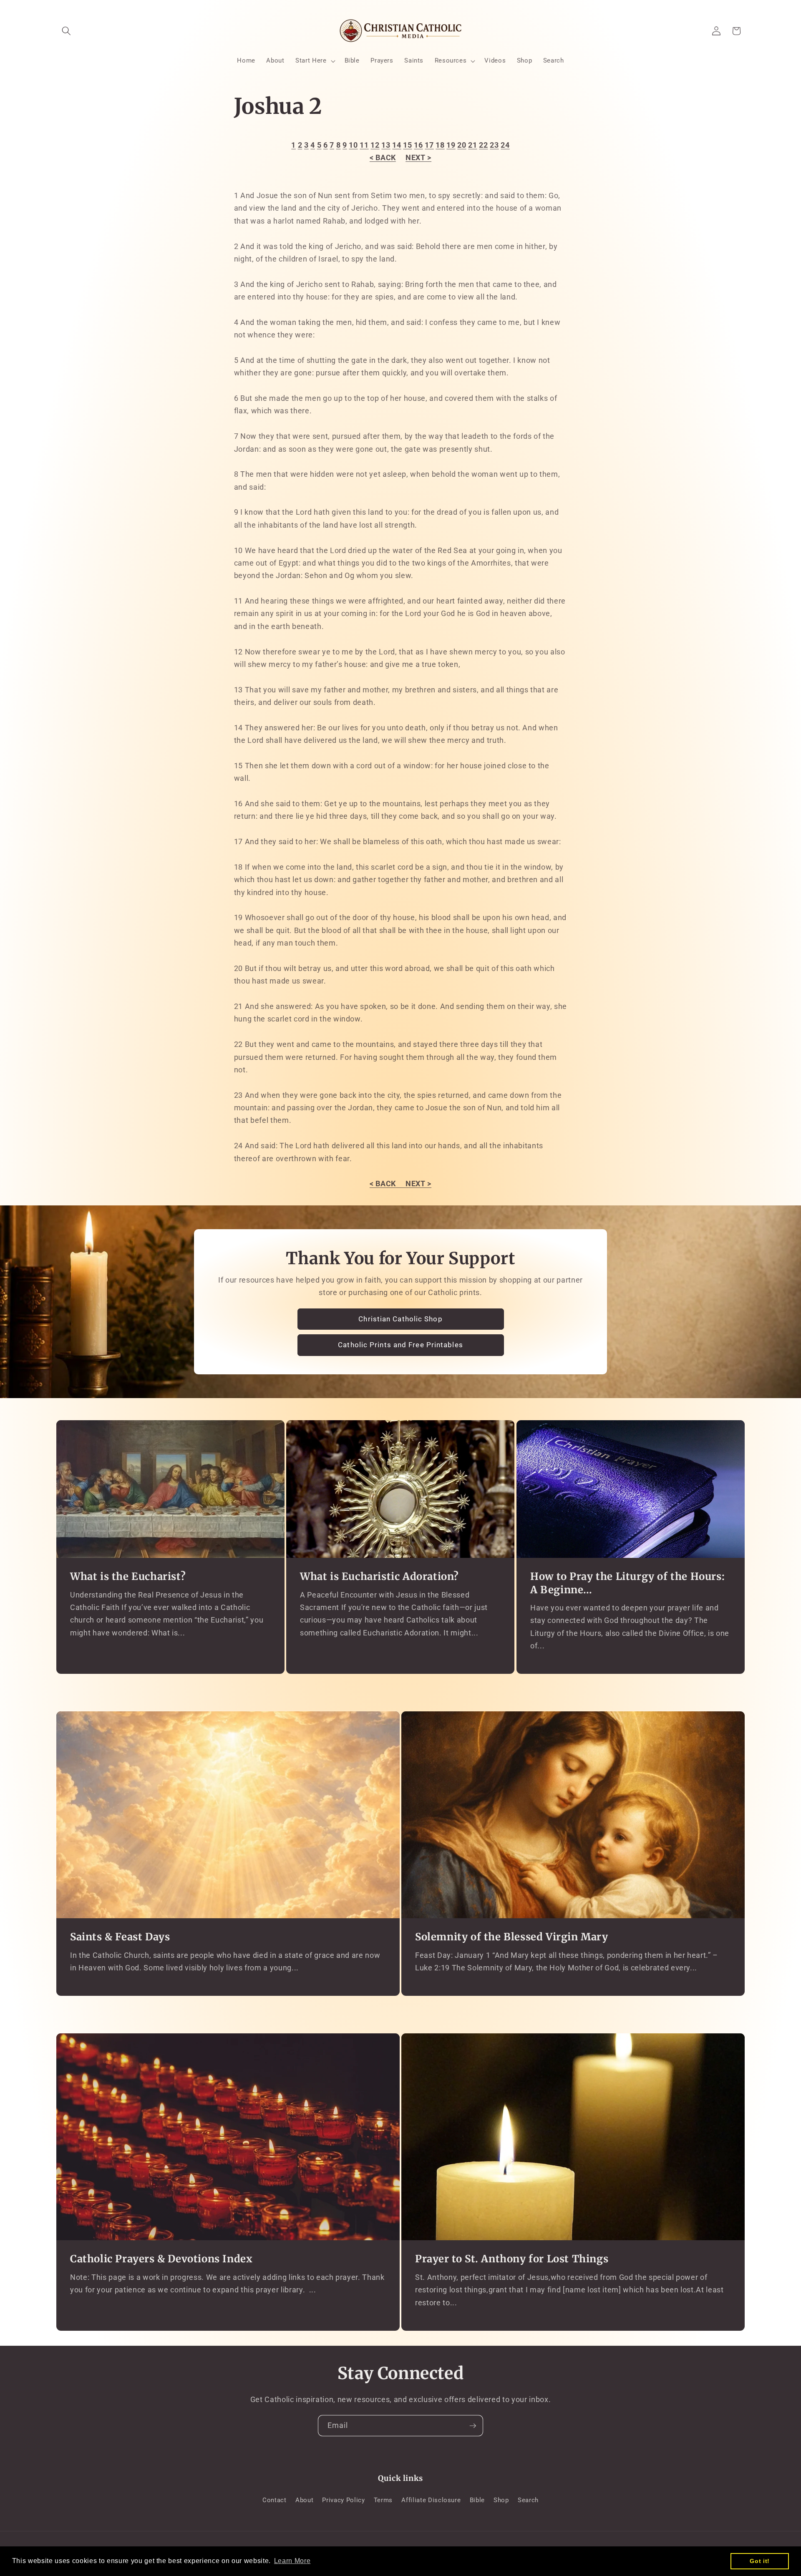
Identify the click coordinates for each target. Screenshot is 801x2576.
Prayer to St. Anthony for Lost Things (512, 2259)
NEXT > (418, 158)
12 (375, 145)
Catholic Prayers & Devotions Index (161, 2259)
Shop (501, 2500)
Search (528, 2500)
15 (407, 145)
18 (440, 145)
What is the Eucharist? (128, 1577)
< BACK (383, 158)
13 (386, 145)
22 (483, 145)
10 (353, 145)
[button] (66, 31)
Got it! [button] (760, 2561)
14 (397, 145)
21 (472, 145)
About (304, 2500)
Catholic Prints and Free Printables (400, 1345)
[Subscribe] (473, 2426)
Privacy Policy (343, 2500)
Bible (477, 2500)
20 (462, 145)
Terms (383, 2500)
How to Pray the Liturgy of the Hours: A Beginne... (627, 1583)
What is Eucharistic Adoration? (379, 1577)
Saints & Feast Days (120, 1937)
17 (429, 145)
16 (418, 145)
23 (494, 145)
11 (364, 145)
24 (505, 145)
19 (451, 145)
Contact (275, 2500)
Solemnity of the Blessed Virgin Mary (512, 1937)
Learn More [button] (292, 2561)
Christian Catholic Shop (400, 1319)
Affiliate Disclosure (431, 2500)
